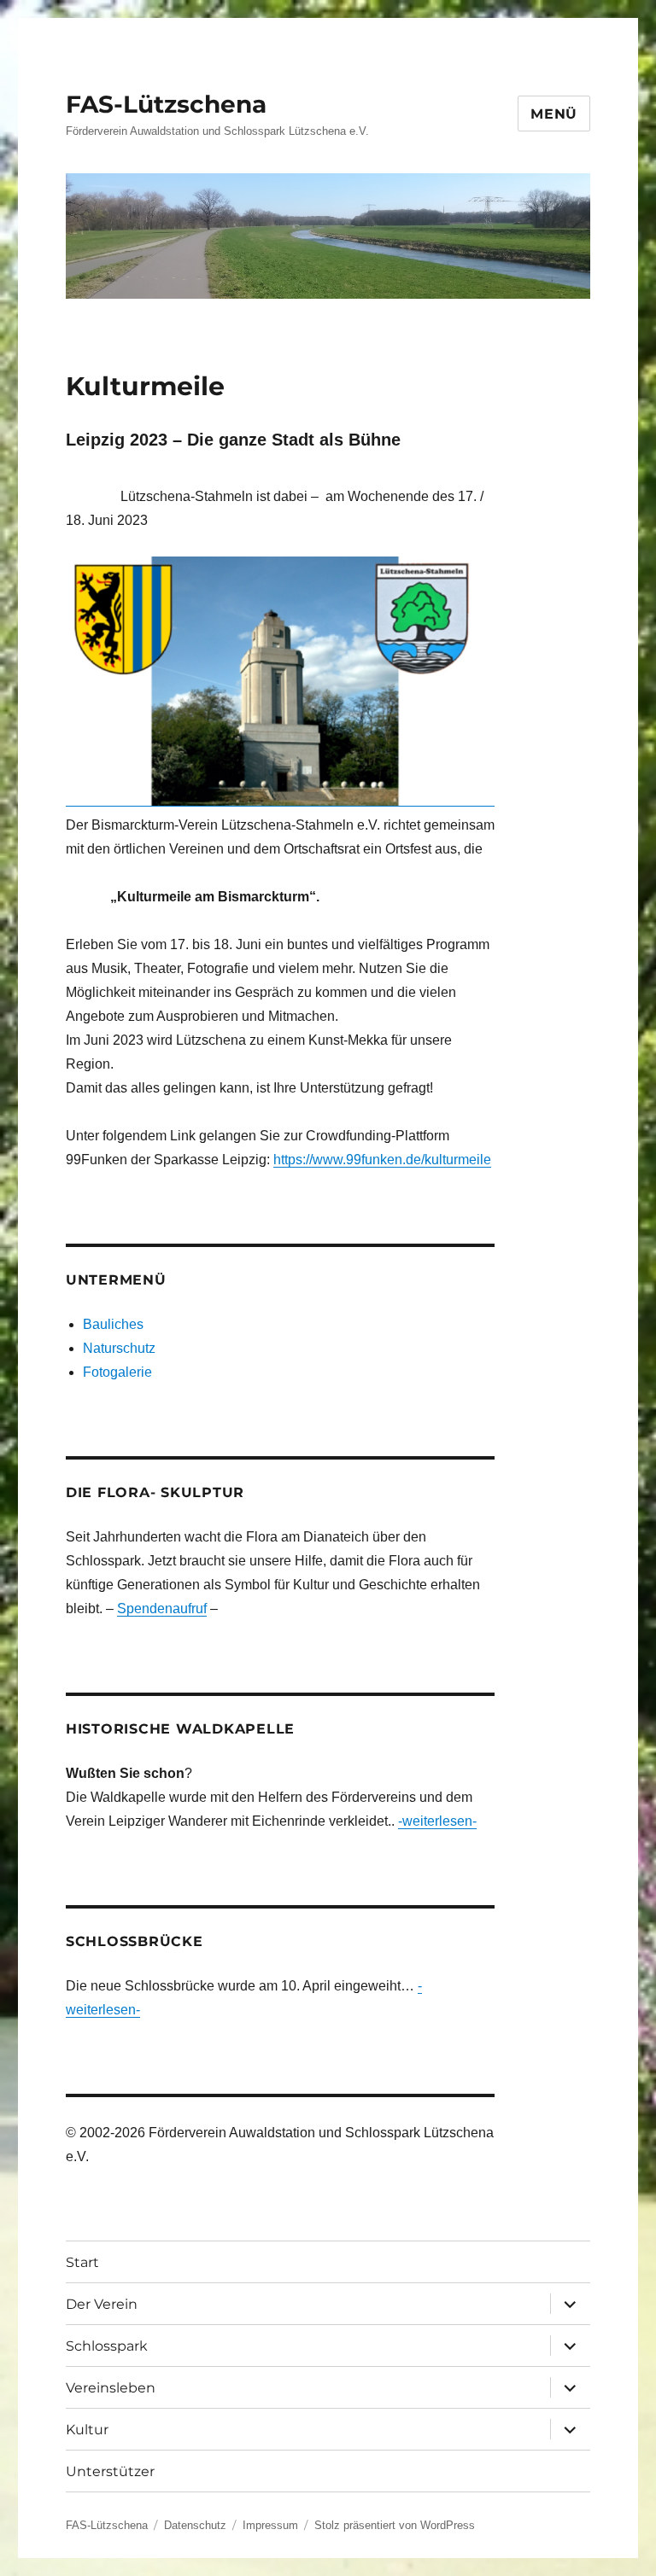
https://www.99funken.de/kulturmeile (382, 1160)
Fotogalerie (117, 1372)
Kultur (87, 2430)
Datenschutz (195, 2525)
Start (82, 2262)
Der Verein (102, 2304)
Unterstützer (110, 2471)
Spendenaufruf (162, 1609)
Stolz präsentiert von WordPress (395, 2525)
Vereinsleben (111, 2388)
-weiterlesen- (437, 1821)
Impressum (270, 2525)
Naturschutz (119, 1348)
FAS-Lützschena (166, 104)
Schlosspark (107, 2346)
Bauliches (113, 1324)
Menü (554, 114)
